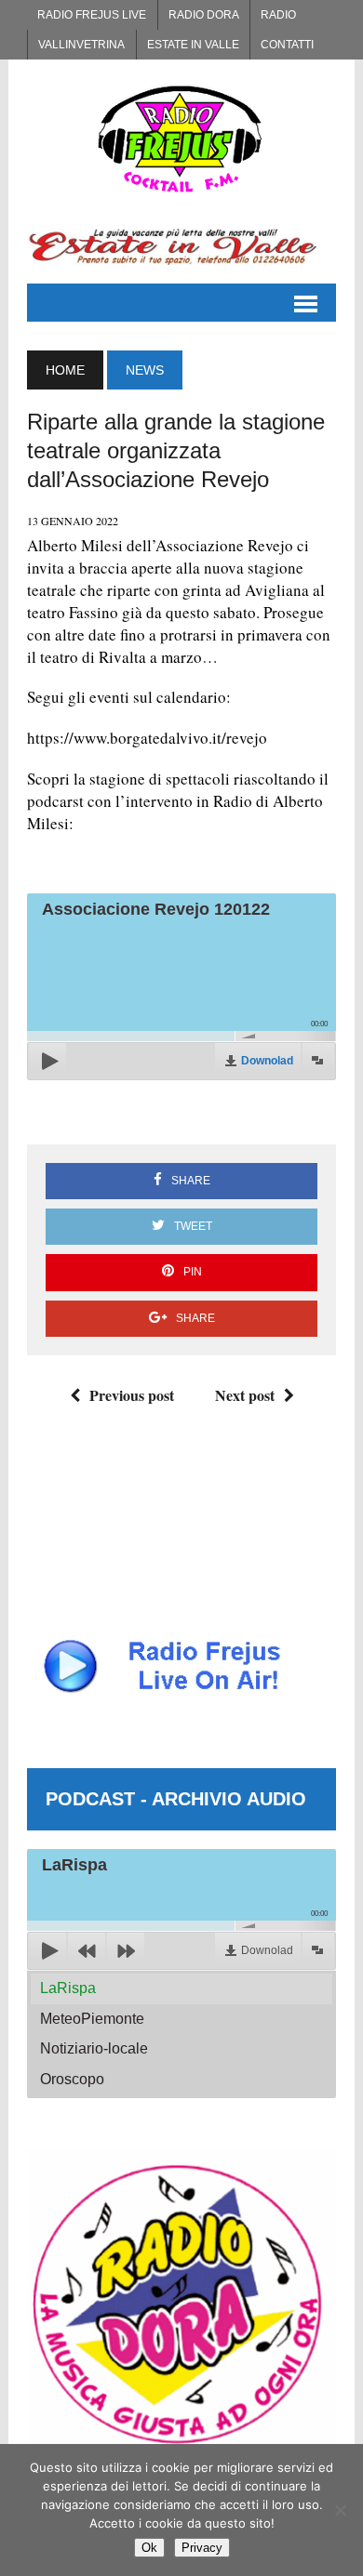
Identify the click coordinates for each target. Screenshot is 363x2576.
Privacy (202, 2548)
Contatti (287, 45)
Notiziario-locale (94, 2048)
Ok (149, 2548)
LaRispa (68, 1988)
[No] (340, 2510)
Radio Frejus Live (92, 15)
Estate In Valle (193, 45)
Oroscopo (72, 2079)
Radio (278, 15)
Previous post (132, 1395)
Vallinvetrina (81, 45)
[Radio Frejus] (181, 139)
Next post (245, 1395)
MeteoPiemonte (92, 2019)
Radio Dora (204, 15)
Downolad (267, 1061)
